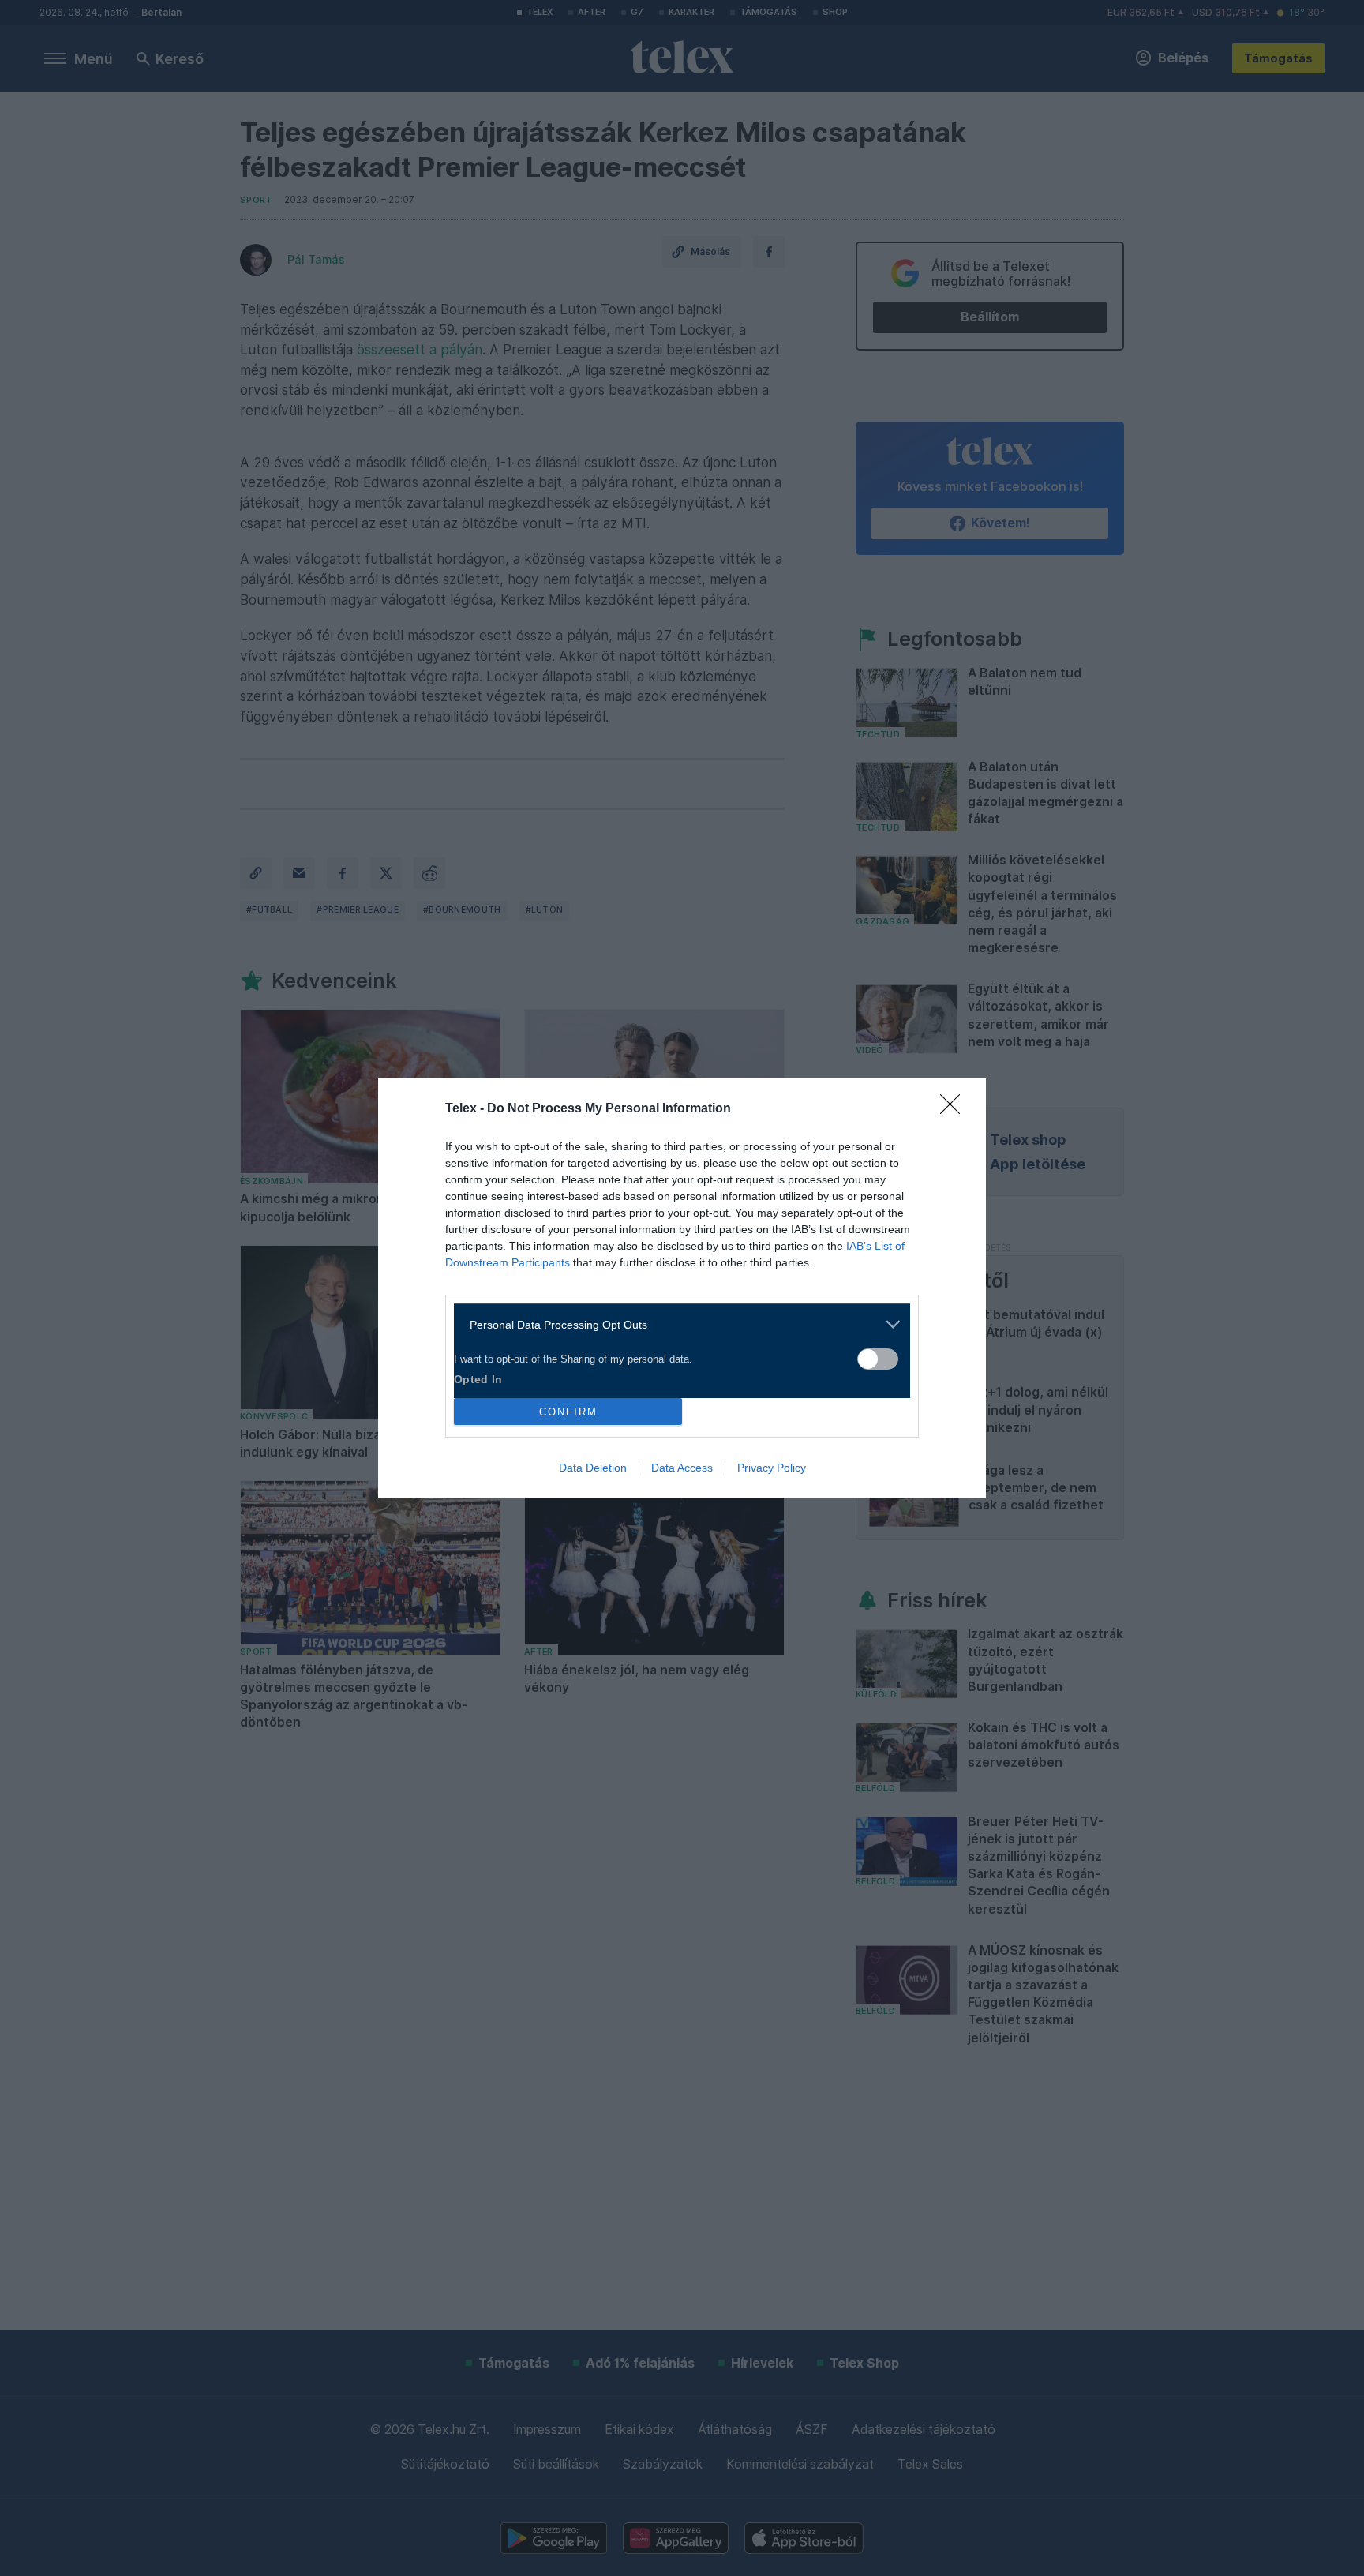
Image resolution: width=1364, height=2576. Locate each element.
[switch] (878, 1359)
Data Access (682, 1468)
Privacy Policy (772, 1468)
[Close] (955, 1109)
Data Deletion (593, 1468)
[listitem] (676, 1324)
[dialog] (682, 1288)
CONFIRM (568, 1412)
